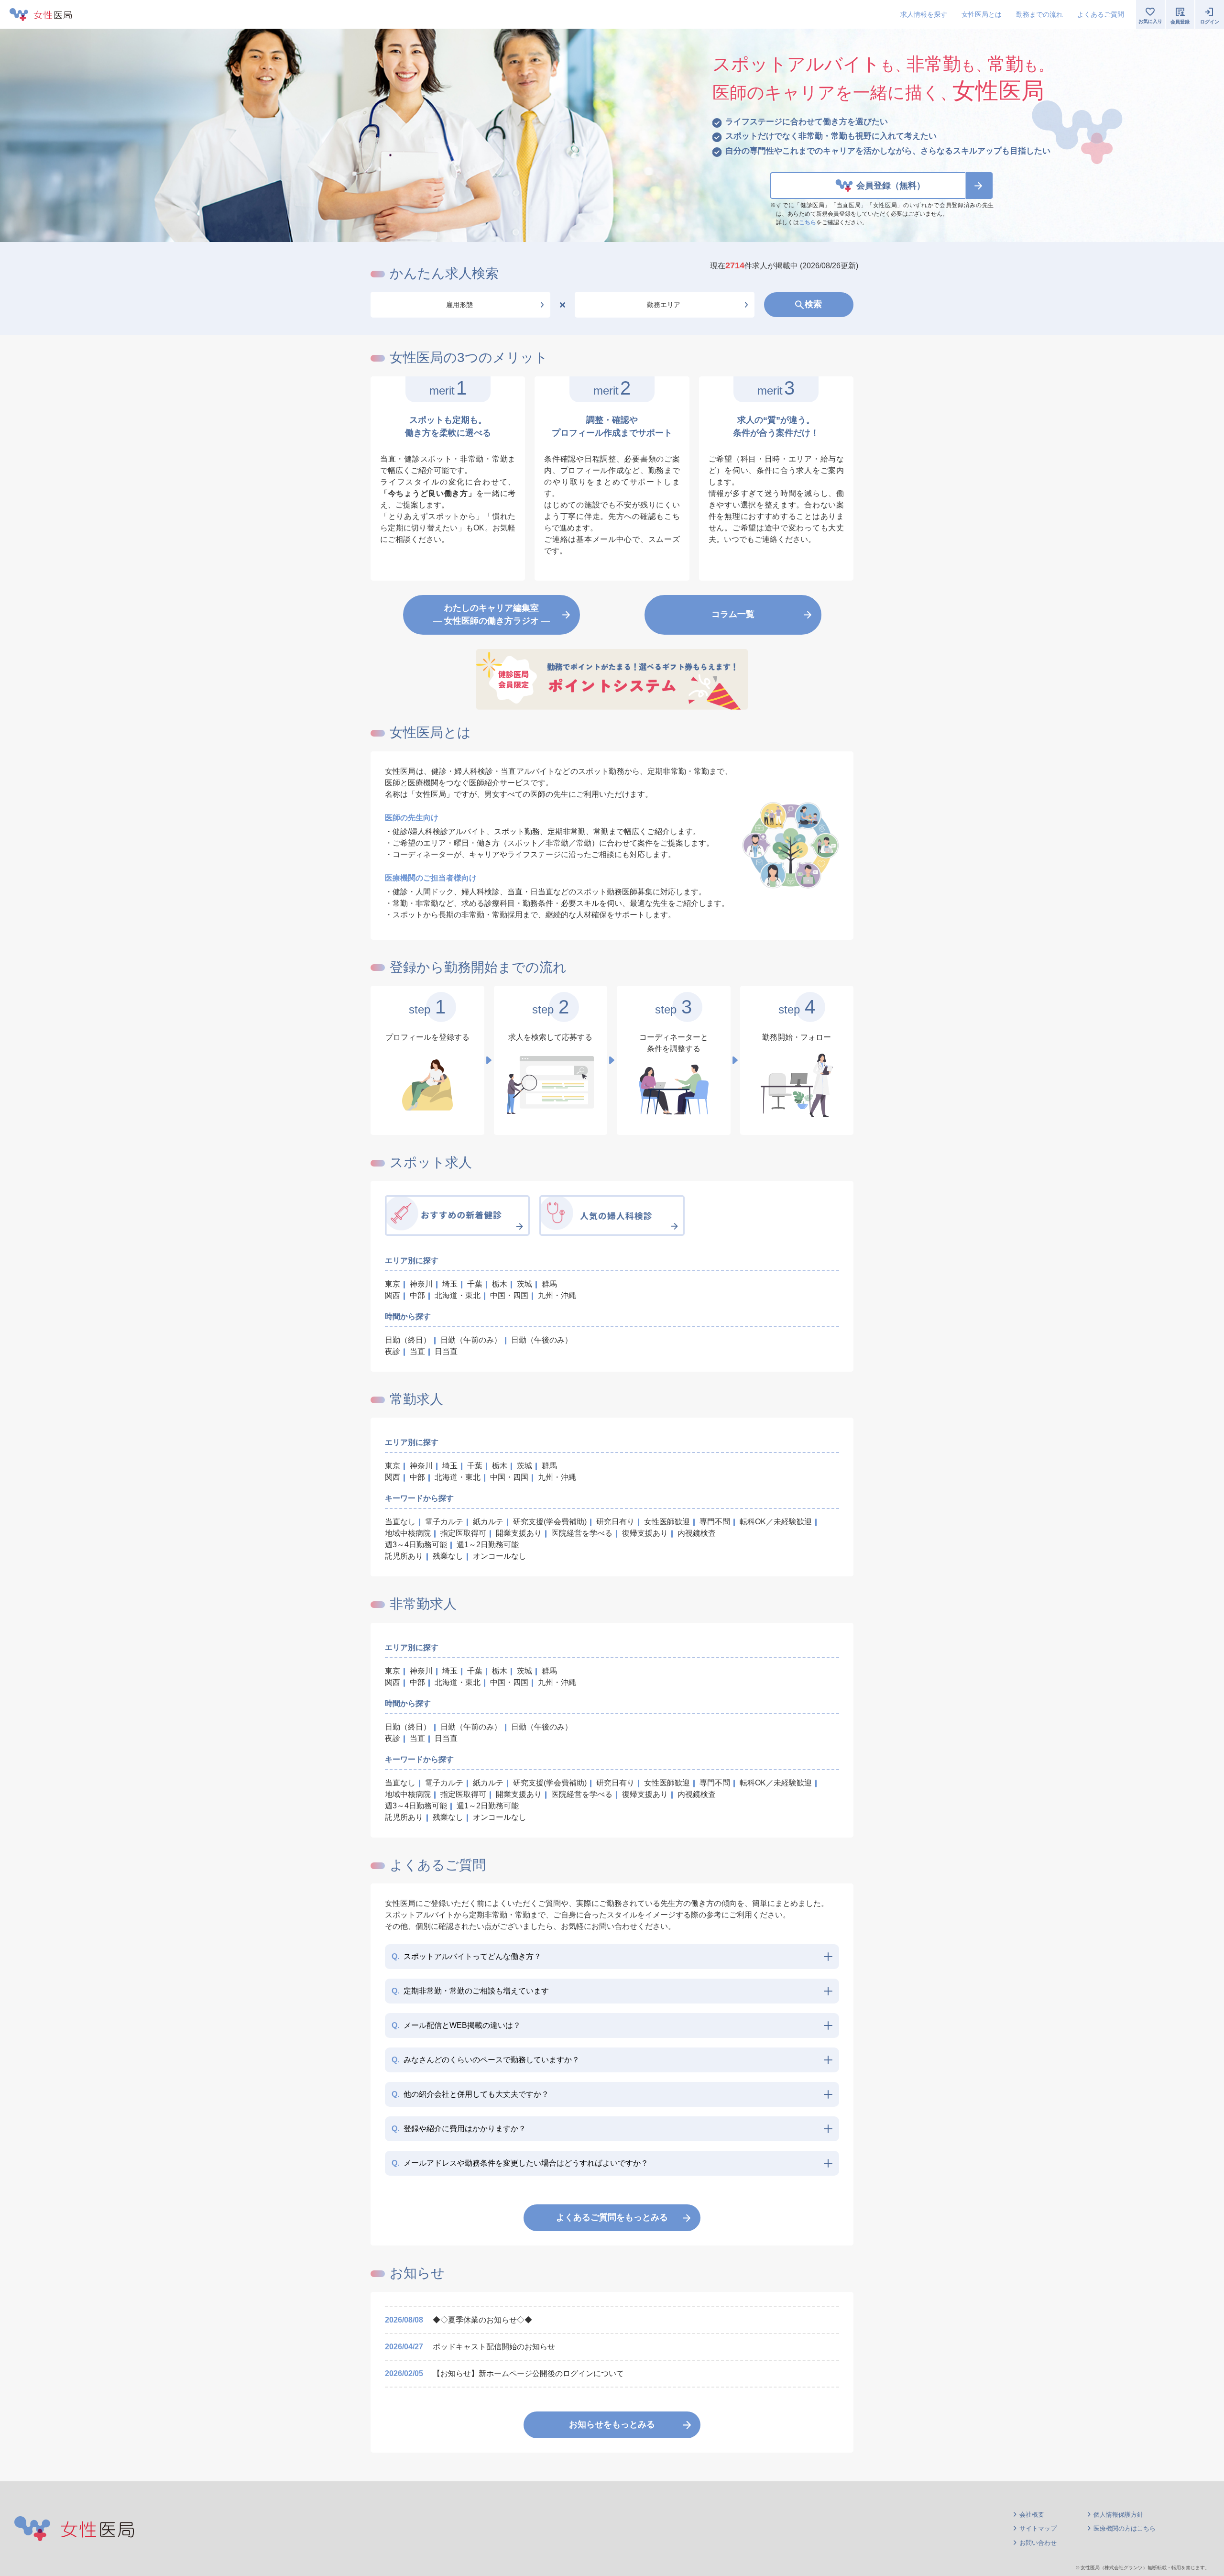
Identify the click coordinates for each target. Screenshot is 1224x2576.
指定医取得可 (463, 1533)
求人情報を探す (924, 14)
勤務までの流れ (1039, 14)
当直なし (400, 1522)
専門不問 (715, 1522)
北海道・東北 (458, 1295)
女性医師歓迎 (667, 1522)
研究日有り (615, 1522)
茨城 (525, 1284)
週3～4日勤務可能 (416, 1545)
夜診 (393, 1351)
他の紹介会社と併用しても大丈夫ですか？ (470, 2094)
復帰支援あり (645, 1533)
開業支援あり (519, 1533)
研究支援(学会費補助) (550, 1522)
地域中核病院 (408, 1533)
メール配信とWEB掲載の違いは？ (456, 2025)
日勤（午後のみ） (542, 1340)
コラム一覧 (733, 614)
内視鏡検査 (697, 1533)
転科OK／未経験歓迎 (776, 1522)
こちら (808, 222)
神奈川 (421, 1284)
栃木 (500, 1284)
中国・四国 (509, 1295)
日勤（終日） (408, 1340)
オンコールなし (500, 1556)
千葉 (475, 1284)
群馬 (549, 1284)
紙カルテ (488, 1522)
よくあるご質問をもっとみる (612, 2217)
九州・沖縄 (557, 1295)
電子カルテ (444, 1522)
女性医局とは (982, 14)
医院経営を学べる (582, 1533)
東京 (393, 1284)
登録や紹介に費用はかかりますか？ (459, 2129)
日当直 (446, 1351)
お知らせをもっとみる (612, 2424)
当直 (417, 1351)
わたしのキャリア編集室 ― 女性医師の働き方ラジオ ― (492, 614)
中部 (417, 1295)
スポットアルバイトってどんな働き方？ (466, 1956)
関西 (393, 1295)
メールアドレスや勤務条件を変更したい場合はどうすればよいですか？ (520, 2163)
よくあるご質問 (1101, 14)
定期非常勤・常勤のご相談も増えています (470, 1991)
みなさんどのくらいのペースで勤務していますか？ (486, 2060)
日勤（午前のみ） (471, 1340)
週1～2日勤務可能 (488, 1545)
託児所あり (404, 1556)
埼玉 (450, 1284)
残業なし (448, 1556)
